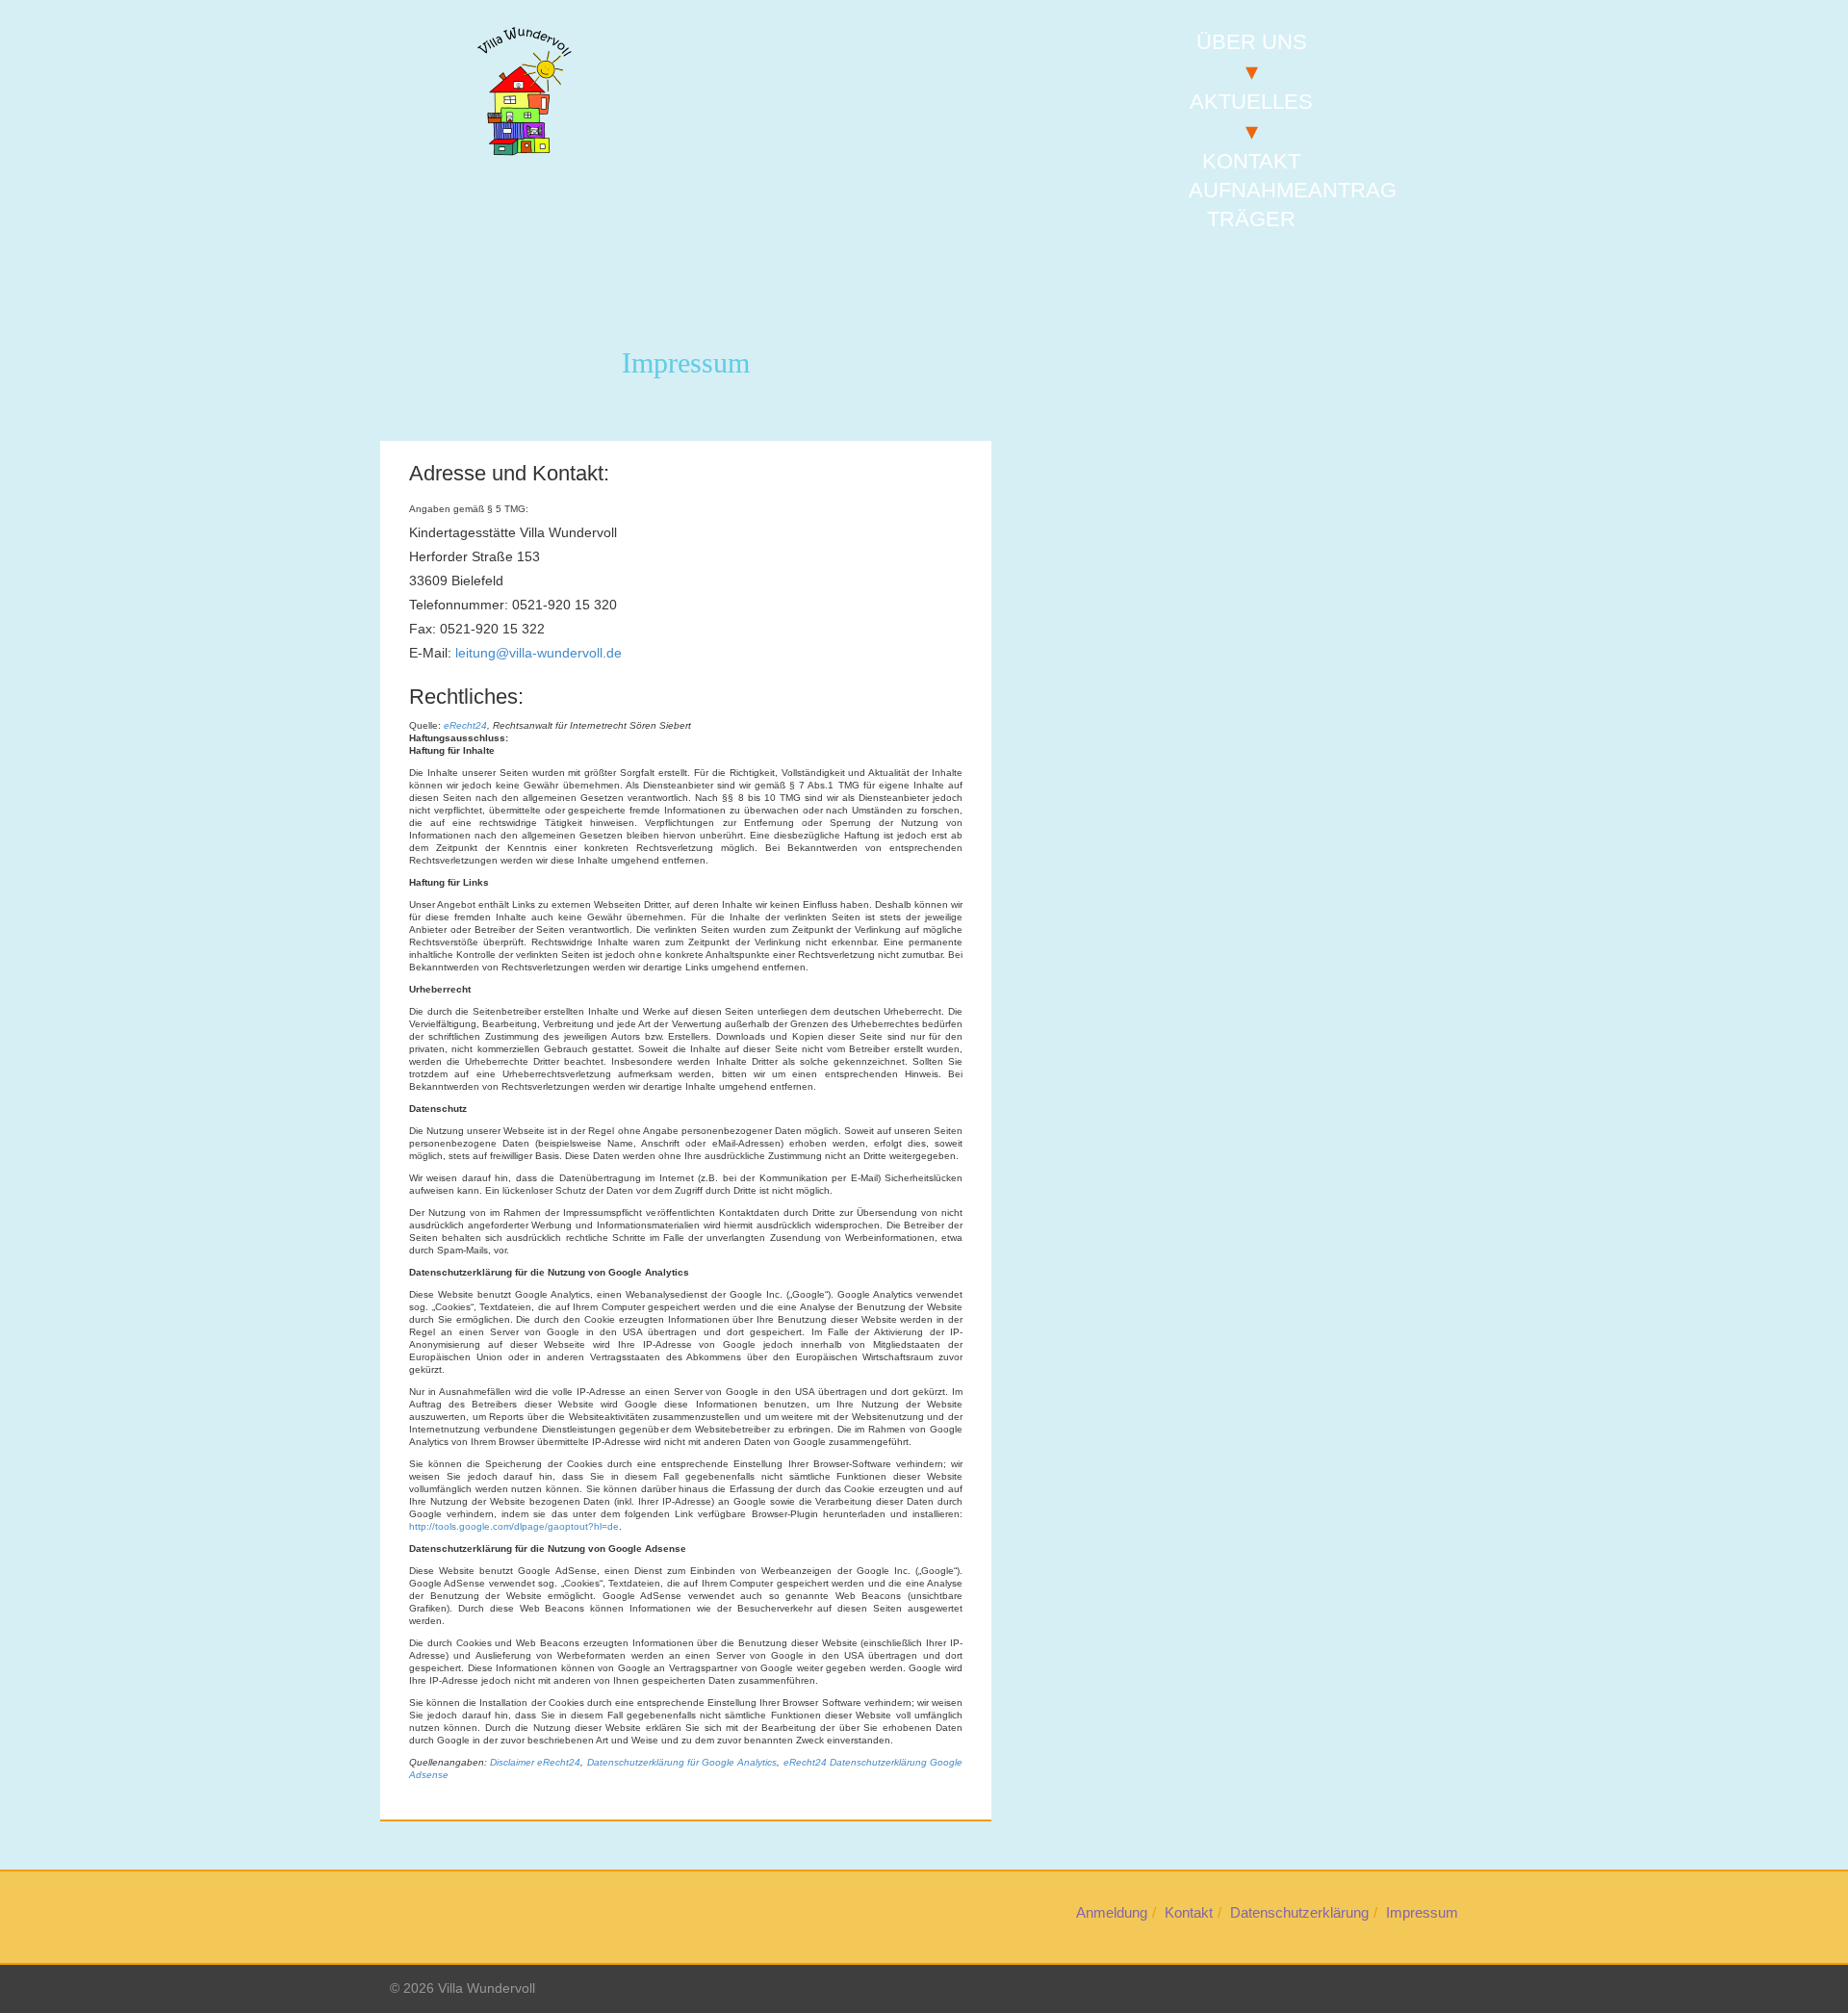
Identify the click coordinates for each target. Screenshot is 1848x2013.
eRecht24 (465, 725)
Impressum (1422, 1912)
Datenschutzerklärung (1299, 1912)
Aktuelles (1251, 102)
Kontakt (1251, 161)
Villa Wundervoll (487, 1988)
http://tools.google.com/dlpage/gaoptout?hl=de (514, 1526)
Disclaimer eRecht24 (535, 1762)
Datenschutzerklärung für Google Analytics (682, 1762)
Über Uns (1252, 42)
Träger (1251, 219)
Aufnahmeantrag (1293, 190)
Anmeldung (1112, 1912)
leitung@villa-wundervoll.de (539, 653)
